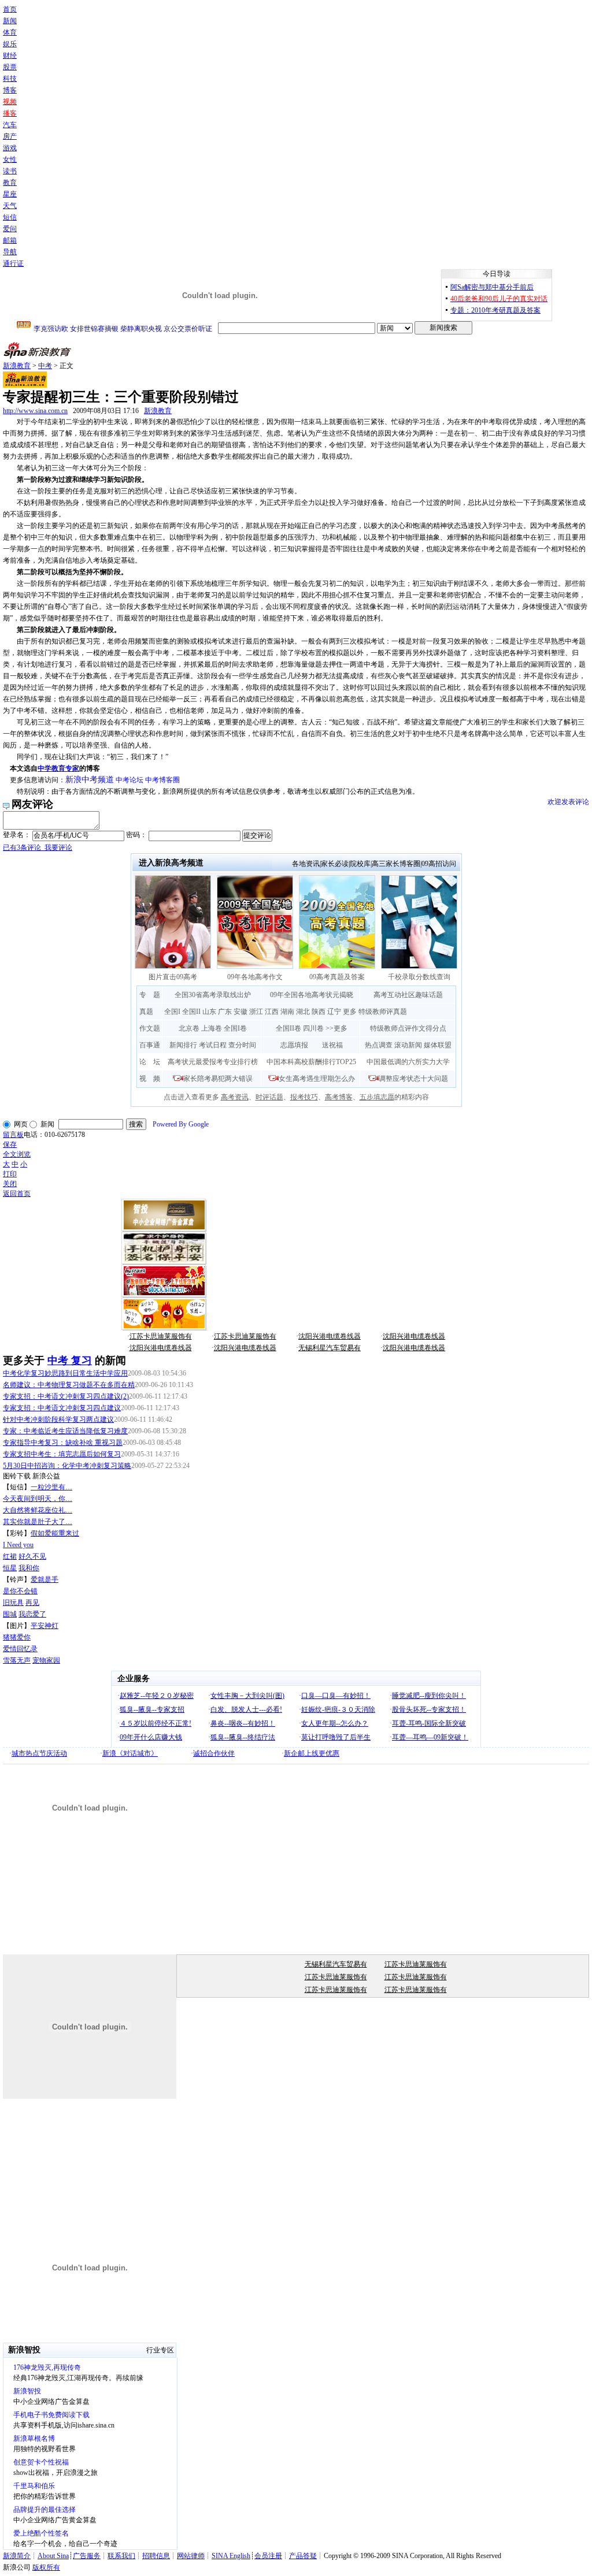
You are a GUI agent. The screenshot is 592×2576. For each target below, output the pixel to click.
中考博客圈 (162, 780)
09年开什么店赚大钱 (151, 1737)
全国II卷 (288, 1028)
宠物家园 (46, 1660)
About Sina (53, 2556)
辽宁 (334, 1012)
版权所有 (46, 2567)
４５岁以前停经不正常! (156, 1723)
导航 (10, 252)
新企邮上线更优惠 (312, 1753)
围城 (10, 1614)
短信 (10, 217)
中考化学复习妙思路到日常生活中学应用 (65, 1373)
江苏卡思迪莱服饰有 (161, 1336)
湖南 (287, 1012)
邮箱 (10, 240)
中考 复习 (70, 1361)
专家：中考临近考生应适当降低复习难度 (65, 1431)
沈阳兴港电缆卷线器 (330, 1336)
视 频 (150, 1079)
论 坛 (150, 1062)
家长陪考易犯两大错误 (218, 1079)
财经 (10, 55)
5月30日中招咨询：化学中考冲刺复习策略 (67, 1466)
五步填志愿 (377, 1097)
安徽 (240, 1012)
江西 (272, 1012)
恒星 (10, 1568)
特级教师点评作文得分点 (408, 1028)
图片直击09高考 (173, 977)
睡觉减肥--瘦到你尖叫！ (429, 1696)
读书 (10, 171)
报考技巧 (304, 1097)
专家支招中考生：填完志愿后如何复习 (62, 1454)
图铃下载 (17, 1476)
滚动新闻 (408, 1045)
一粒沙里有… (51, 1487)
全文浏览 (17, 1154)
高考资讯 (235, 1097)
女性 (10, 159)
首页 (10, 9)
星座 (10, 194)
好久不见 (32, 1556)
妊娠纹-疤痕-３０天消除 (338, 1709)
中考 (45, 366)
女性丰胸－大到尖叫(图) (247, 1696)
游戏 (10, 148)
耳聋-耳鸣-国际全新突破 (429, 1723)
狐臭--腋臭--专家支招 (152, 1709)
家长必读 (335, 864)
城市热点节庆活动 (39, 1753)
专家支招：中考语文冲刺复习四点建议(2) (66, 1396)
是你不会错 (20, 1591)
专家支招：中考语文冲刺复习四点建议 (62, 1408)
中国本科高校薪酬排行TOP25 (311, 1062)
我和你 (29, 1568)
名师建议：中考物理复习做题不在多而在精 (69, 1385)
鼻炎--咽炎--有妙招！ (243, 1723)
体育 (10, 32)
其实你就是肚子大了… (38, 1522)
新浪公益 (46, 1476)
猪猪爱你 (17, 1637)
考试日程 (213, 1045)
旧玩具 (13, 1603)
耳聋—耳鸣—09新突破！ (430, 1737)
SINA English (231, 2556)
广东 (225, 1012)
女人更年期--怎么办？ (335, 1723)
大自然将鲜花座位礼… (38, 1510)
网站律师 (191, 2556)
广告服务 (87, 2556)
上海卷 (212, 1028)
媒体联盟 (438, 1045)
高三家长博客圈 (396, 864)
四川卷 (313, 1028)
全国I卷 (235, 1028)
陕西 (319, 1012)
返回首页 (17, 1194)
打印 (10, 1174)
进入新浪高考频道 (171, 863)
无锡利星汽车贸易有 (330, 1348)
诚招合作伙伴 (214, 1753)
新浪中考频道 (90, 780)
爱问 (10, 229)
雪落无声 (17, 1660)
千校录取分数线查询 (419, 977)
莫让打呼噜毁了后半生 (336, 1737)
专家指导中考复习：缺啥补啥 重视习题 (63, 1443)
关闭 (10, 1184)
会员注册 (268, 2556)
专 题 (150, 995)
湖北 (303, 1012)
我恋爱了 (32, 1614)
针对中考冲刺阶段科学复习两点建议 (58, 1419)
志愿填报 (294, 1045)
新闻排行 (183, 1045)
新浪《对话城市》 (130, 1753)
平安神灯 (45, 1626)
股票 (10, 67)
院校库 (360, 864)
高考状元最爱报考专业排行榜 (213, 1062)
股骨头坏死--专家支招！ (429, 1709)
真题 (146, 1012)
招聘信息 (156, 2556)
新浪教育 (17, 366)
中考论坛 (129, 780)
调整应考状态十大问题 (413, 1079)
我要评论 (38, 847)
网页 (21, 1124)
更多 (350, 1012)
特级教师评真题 (383, 1012)
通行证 (13, 263)
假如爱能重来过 (55, 1533)
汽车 (10, 125)
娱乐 (10, 44)
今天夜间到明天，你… (38, 1499)
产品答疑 (303, 2556)
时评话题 (269, 1097)
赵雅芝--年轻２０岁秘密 (157, 1696)
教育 (10, 183)
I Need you (18, 1545)
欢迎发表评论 (568, 802)
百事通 (150, 1045)
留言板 (13, 1135)
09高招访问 (439, 864)
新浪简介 (17, 2556)
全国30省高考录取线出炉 (213, 995)
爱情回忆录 (20, 1649)
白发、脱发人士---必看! (246, 1709)
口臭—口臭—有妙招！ (336, 1696)
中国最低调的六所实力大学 (408, 1062)
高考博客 (339, 1097)
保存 (10, 1144)
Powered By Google (181, 1124)
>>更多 (336, 1028)
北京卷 (189, 1028)
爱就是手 (45, 1579)
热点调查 (379, 1045)
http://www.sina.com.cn (35, 411)
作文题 (150, 1028)
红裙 (10, 1556)
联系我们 (121, 2556)
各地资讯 (306, 864)
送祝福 (332, 1045)
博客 (10, 90)
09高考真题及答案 (337, 977)
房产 (10, 136)
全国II (191, 1012)
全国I (172, 1012)
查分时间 (242, 1045)
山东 (209, 1012)
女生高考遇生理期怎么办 (317, 1079)
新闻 (10, 21)
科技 (10, 79)
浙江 (256, 1012)
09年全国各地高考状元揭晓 (312, 995)
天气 (10, 206)
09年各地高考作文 (255, 977)
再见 (32, 1603)
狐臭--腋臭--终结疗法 (243, 1737)
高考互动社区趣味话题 (408, 995)
